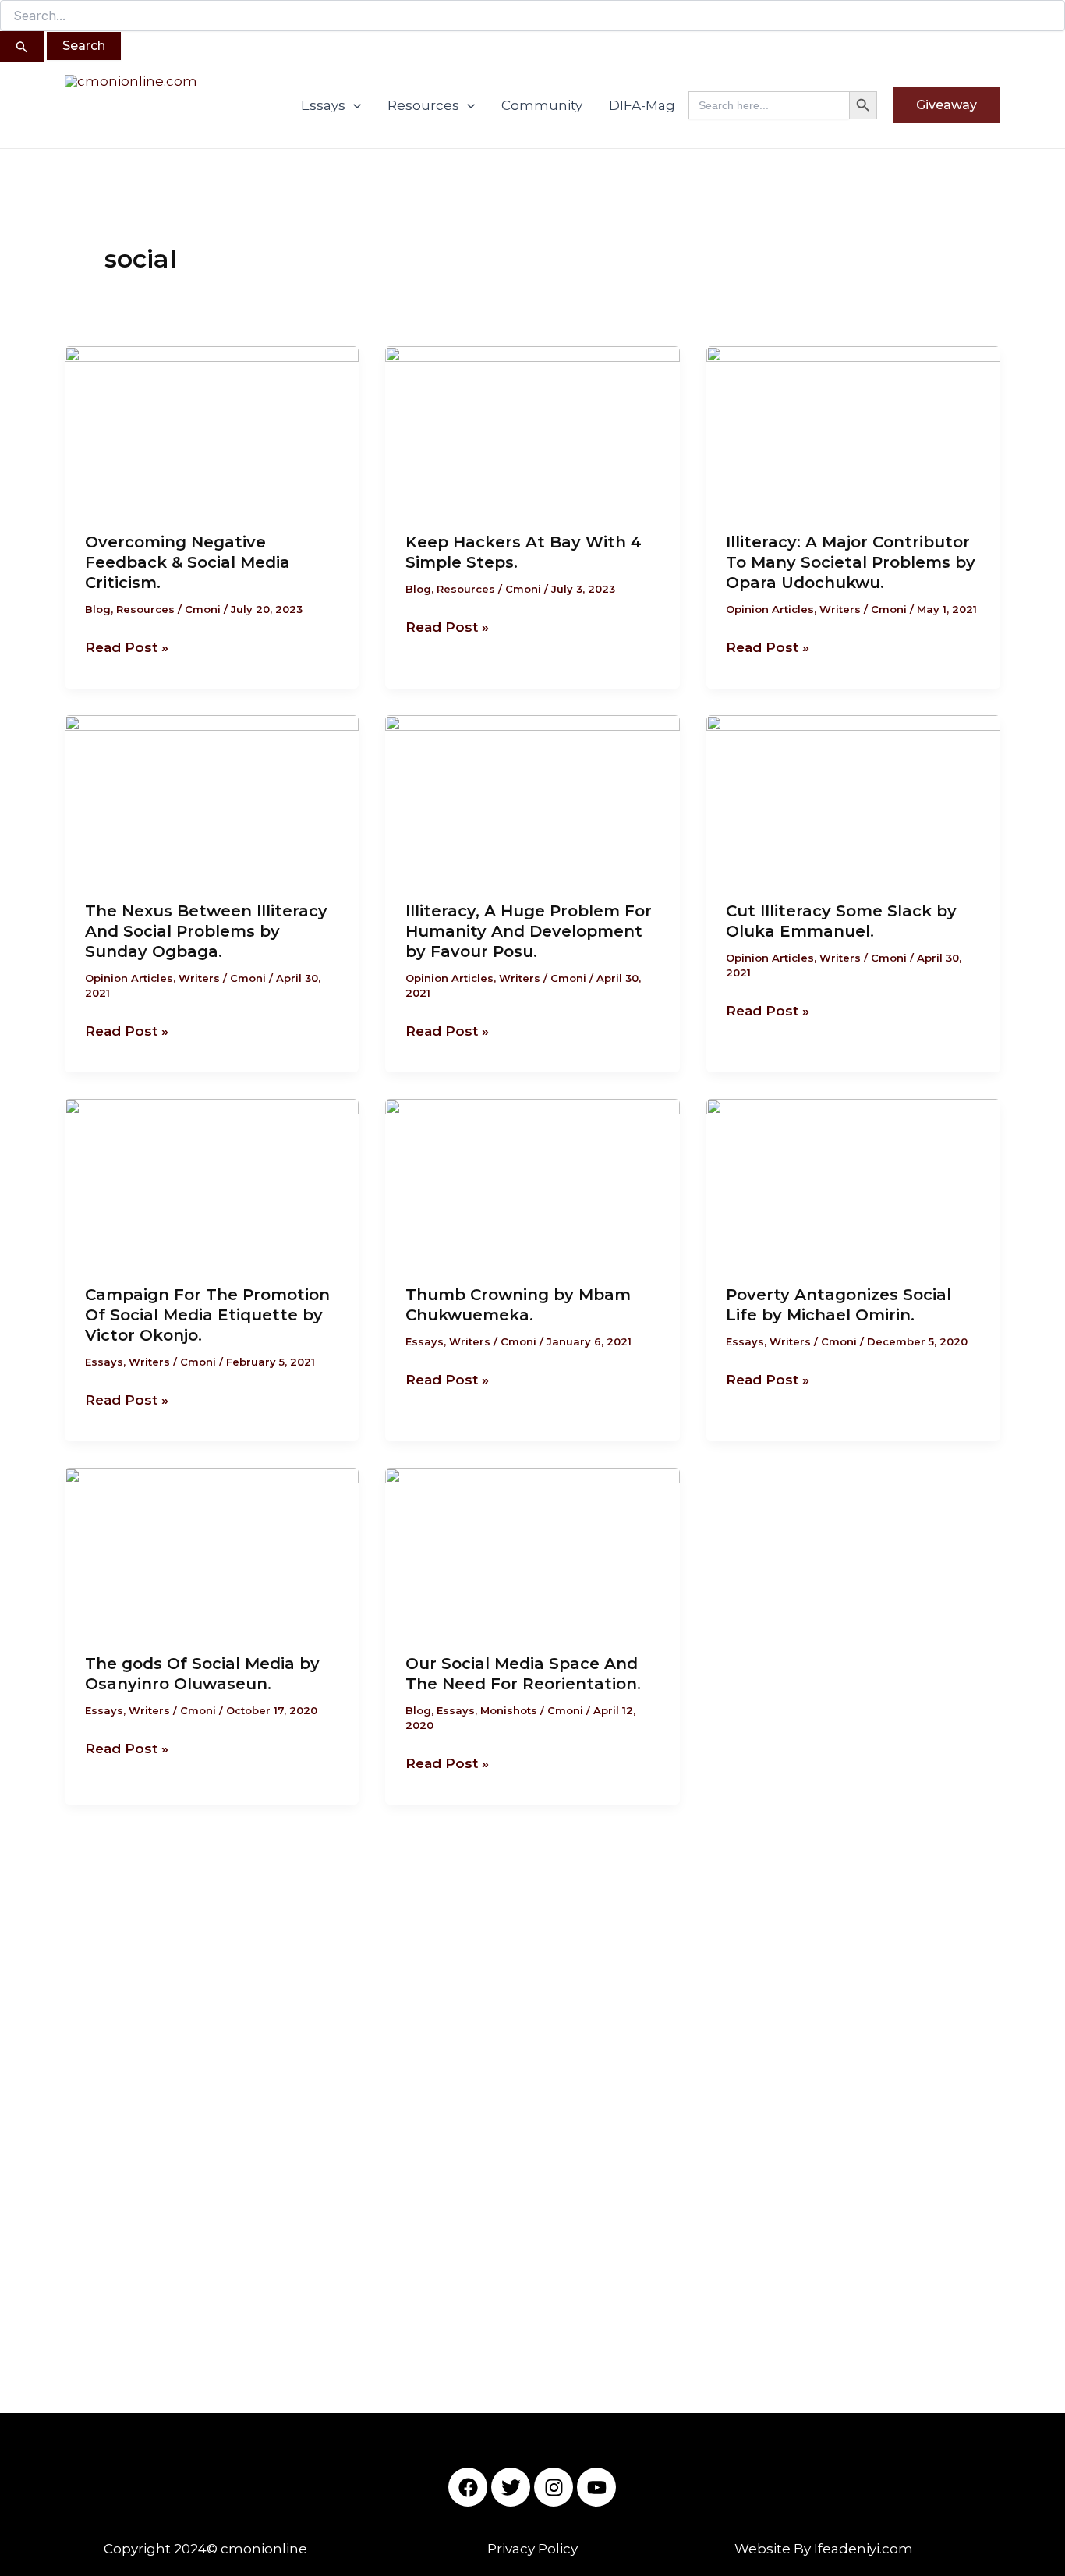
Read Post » (127, 646)
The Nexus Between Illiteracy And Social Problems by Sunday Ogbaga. (206, 931)
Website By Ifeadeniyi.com (824, 2549)
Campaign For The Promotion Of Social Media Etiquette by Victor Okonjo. (207, 1315)
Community (542, 105)
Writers (840, 609)
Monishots (509, 1710)
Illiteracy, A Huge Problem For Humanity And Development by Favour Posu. (529, 931)
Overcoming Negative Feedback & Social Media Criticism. (188, 562)
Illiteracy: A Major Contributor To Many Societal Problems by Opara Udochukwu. (851, 562)
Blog (98, 609)
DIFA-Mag (642, 105)
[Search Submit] (22, 46)
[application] (353, 105)
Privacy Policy (532, 2549)
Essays (323, 105)
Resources (423, 105)
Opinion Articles (770, 609)
